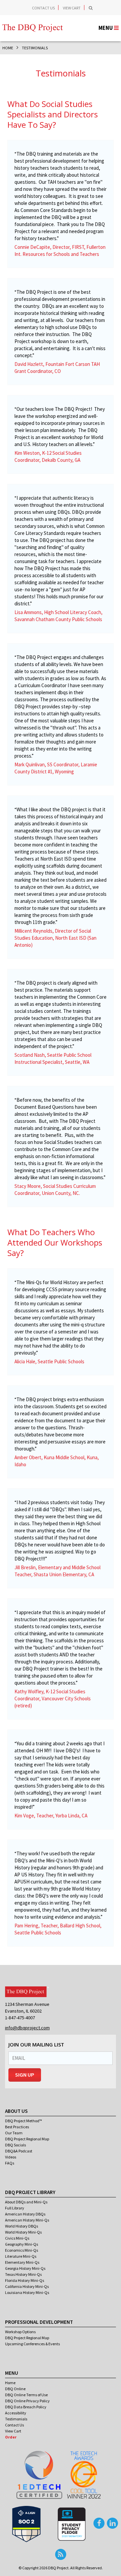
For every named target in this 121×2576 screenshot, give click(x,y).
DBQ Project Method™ (24, 2121)
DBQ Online (15, 2389)
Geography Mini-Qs (22, 2244)
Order (11, 2437)
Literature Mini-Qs (21, 2256)
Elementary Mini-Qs (22, 2262)
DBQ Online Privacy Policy (27, 2401)
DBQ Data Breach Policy (26, 2407)
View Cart (72, 8)
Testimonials (16, 2419)
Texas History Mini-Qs (23, 2274)
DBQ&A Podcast (19, 2151)
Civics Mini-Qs (17, 2238)
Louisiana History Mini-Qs (27, 2292)
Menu (12, 2373)
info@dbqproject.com (27, 2028)
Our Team (14, 2133)
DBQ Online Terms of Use (26, 2395)
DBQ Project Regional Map (27, 2139)
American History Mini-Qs (27, 2220)
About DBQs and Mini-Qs (26, 2202)
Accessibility (16, 2413)
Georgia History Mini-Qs (25, 2268)
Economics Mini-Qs (22, 2250)
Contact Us (43, 8)
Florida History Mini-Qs (25, 2280)
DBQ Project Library (30, 2192)
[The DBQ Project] (33, 23)
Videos (11, 2157)
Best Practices (17, 2127)
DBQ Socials (15, 2145)
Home (10, 2383)
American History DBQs (25, 2214)
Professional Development (39, 2322)
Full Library (15, 2208)
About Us (16, 2111)
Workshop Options (20, 2332)
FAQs (10, 2163)
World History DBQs (22, 2226)
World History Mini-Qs (23, 2232)
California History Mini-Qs (27, 2286)
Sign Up (25, 2075)
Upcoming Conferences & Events (32, 2344)
